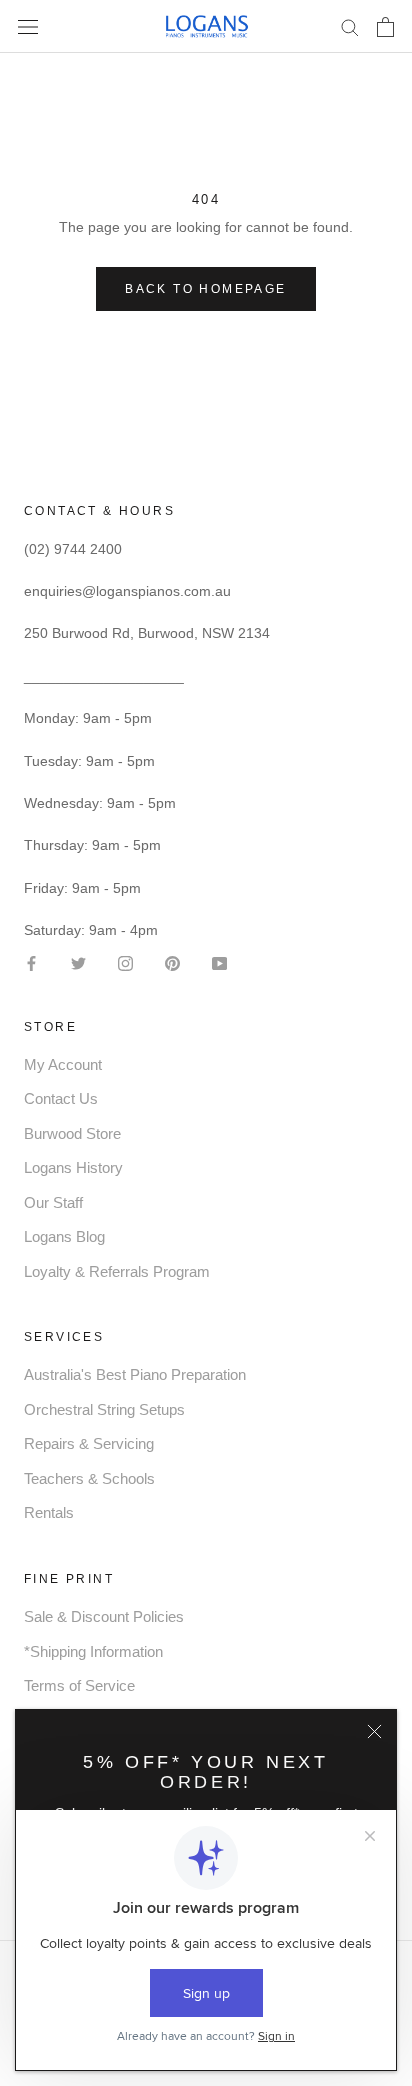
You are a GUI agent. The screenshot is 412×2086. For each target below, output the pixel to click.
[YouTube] (219, 961)
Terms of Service (79, 1685)
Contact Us (61, 1098)
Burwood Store (72, 1133)
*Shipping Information (93, 1651)
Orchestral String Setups (104, 1409)
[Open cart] (385, 27)
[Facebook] (31, 961)
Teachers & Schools (89, 1478)
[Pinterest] (172, 961)
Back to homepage (205, 289)
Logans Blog (64, 1236)
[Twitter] (78, 961)
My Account (63, 1064)
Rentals (49, 1512)
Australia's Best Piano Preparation (135, 1374)
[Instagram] (125, 961)
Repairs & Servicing (89, 1443)
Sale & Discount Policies (104, 1616)
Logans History (73, 1167)
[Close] (374, 1731)
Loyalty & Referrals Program (117, 1271)
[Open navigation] (28, 26)
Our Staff (53, 1202)
